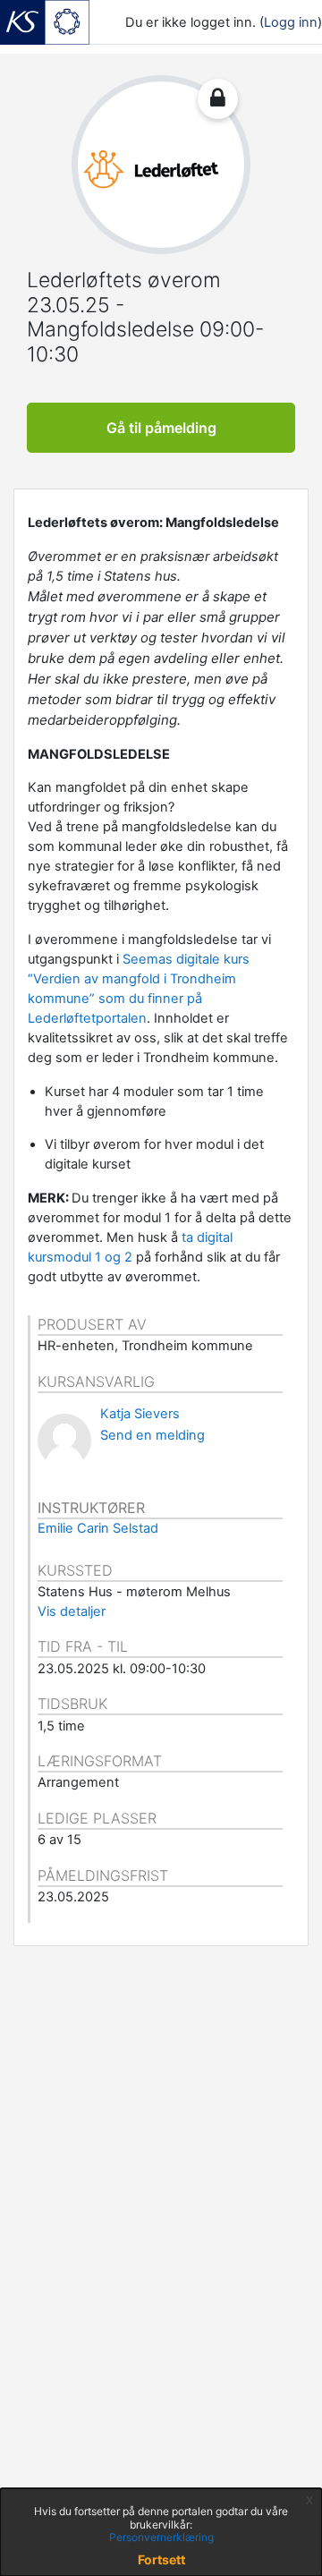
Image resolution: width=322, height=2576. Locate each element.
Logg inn (291, 22)
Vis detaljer (72, 1611)
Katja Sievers (140, 1414)
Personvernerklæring (161, 2537)
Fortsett (161, 2559)
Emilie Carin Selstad (98, 1528)
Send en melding (153, 1435)
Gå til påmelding (161, 428)
